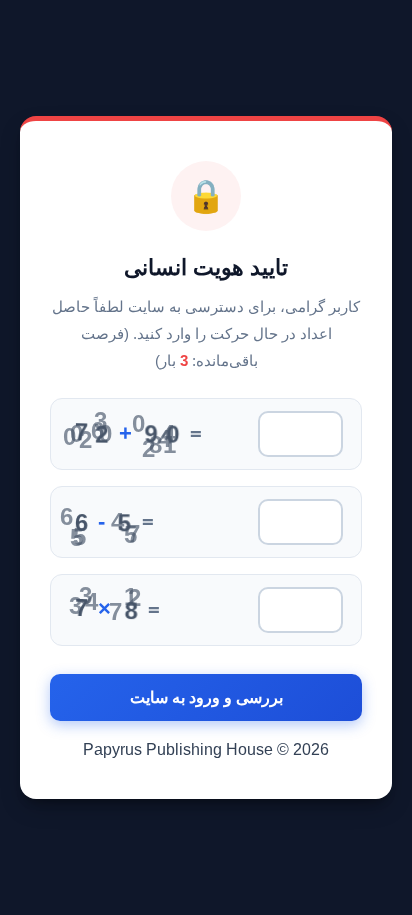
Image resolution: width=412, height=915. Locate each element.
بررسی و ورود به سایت (206, 697)
